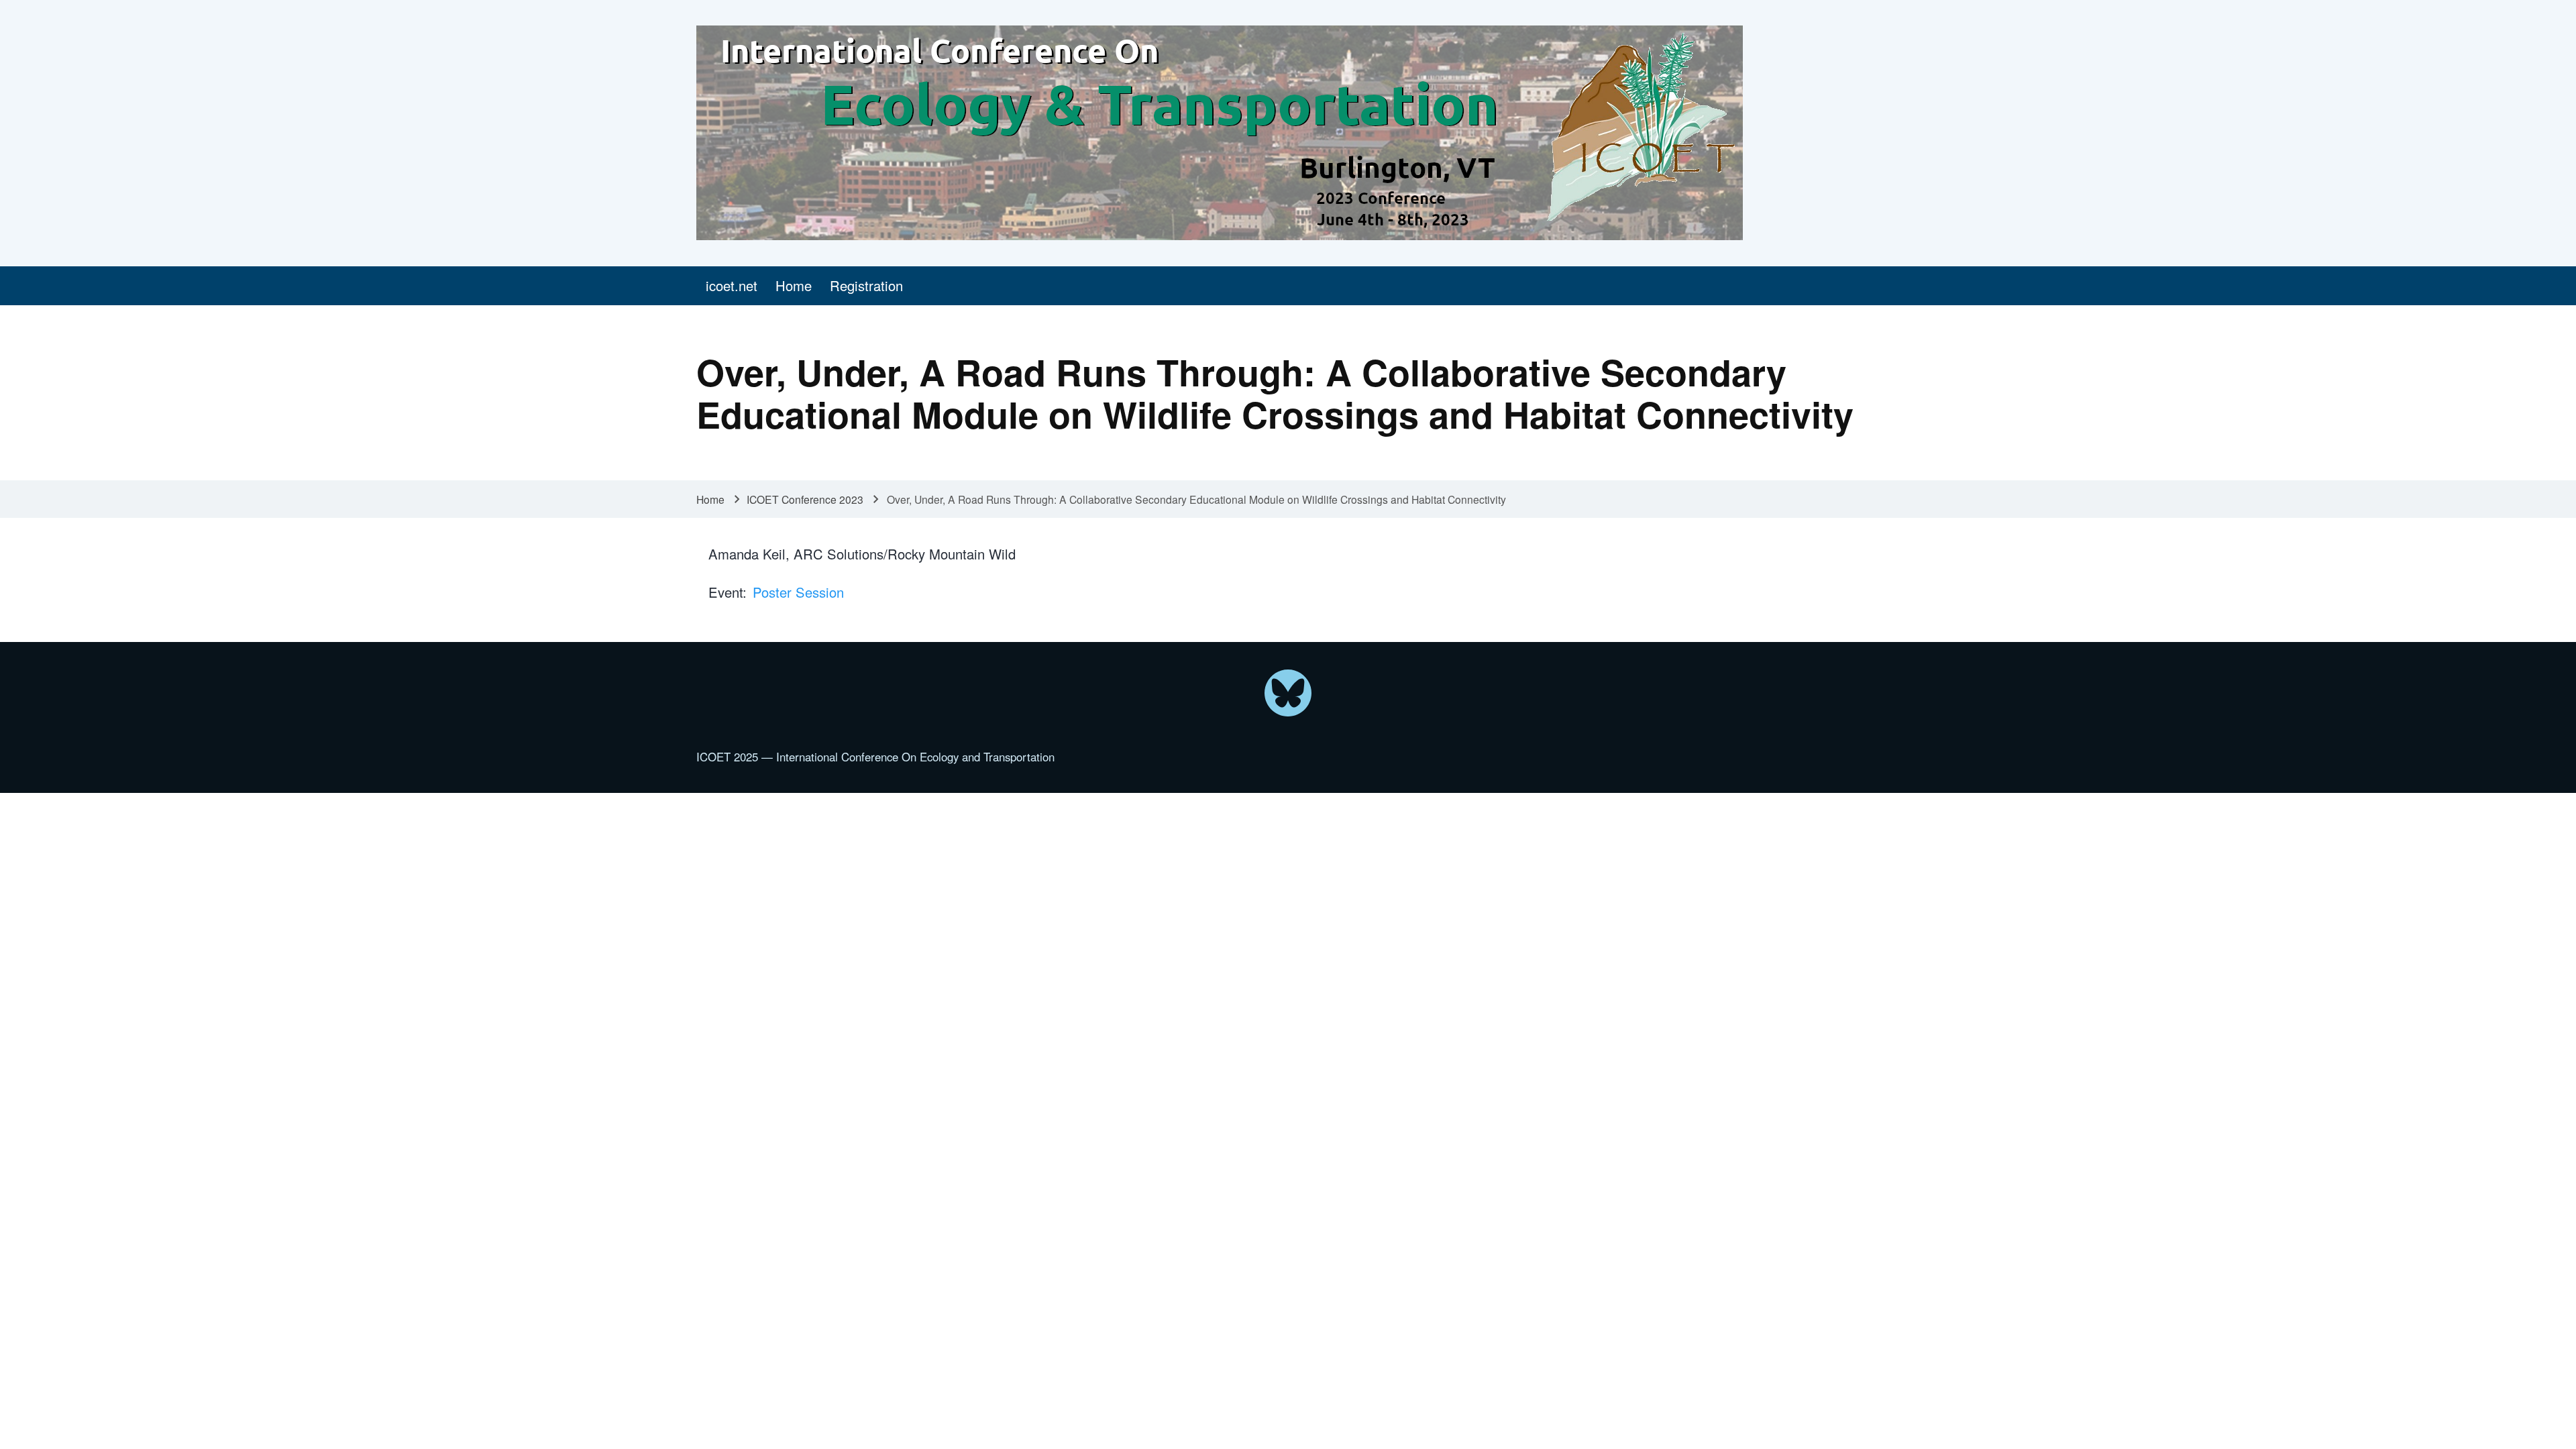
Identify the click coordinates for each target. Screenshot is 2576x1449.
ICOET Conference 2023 (805, 499)
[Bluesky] (1288, 693)
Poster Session (798, 592)
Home (710, 499)
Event (726, 592)
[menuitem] (731, 286)
